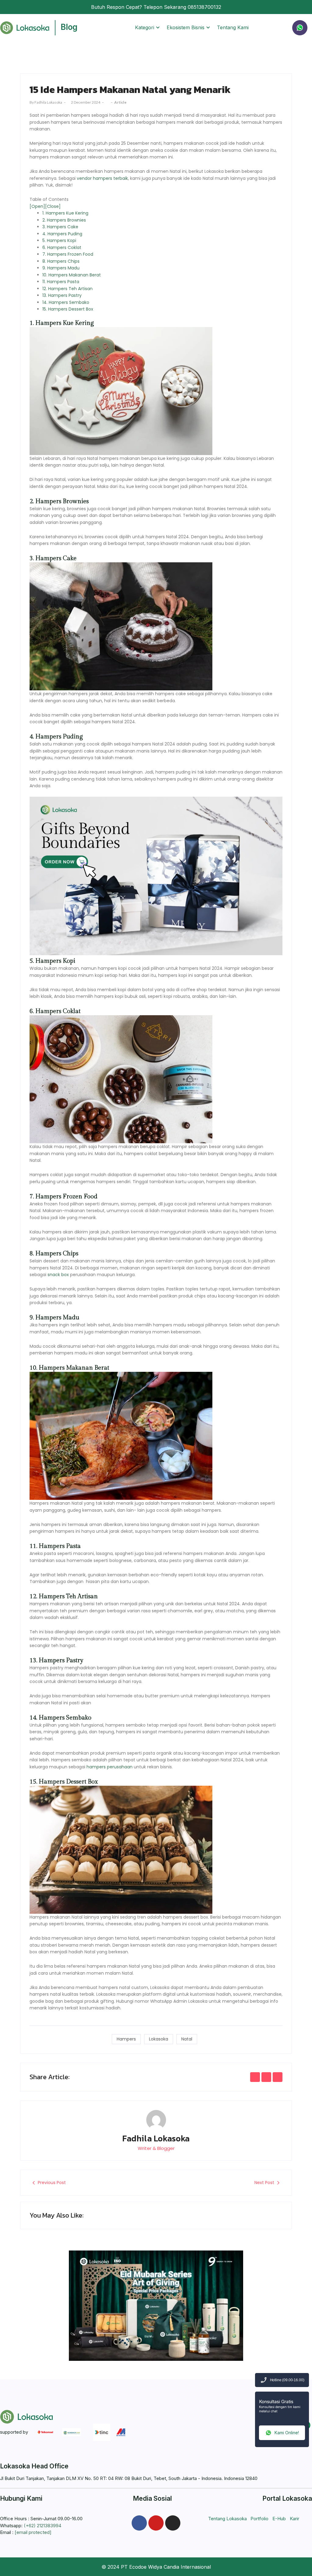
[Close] (53, 206)
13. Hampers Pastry (62, 295)
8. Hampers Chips (61, 261)
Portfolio (259, 2519)
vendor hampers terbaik (102, 178)
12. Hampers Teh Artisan (67, 289)
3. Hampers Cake (60, 227)
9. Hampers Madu (61, 268)
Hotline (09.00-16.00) (287, 2380)
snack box (58, 1275)
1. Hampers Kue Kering (65, 213)
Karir (294, 2519)
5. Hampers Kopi (59, 240)
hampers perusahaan (110, 1767)
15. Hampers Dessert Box (68, 309)
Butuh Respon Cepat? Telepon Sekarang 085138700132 (156, 7)
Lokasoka (159, 2039)
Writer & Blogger (156, 2148)
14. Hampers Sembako (66, 302)
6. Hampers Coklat (62, 247)
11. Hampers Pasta (61, 282)
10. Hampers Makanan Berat (72, 275)
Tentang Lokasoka (227, 2519)
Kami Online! (287, 2433)
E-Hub (279, 2519)
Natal (187, 2039)
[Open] (37, 206)
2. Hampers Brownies (64, 220)
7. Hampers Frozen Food (68, 254)
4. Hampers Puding (62, 234)
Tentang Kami (233, 27)
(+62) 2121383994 (43, 2526)
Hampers (126, 2039)
